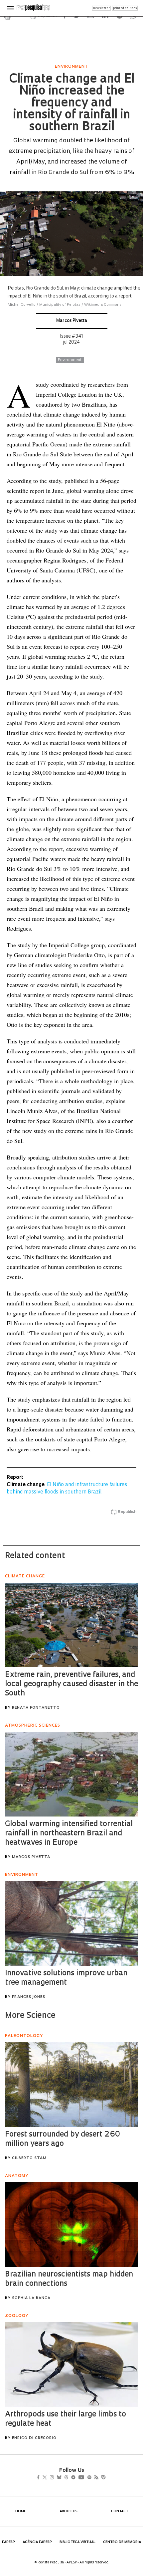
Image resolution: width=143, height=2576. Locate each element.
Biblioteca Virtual (77, 2542)
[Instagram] (56, 2478)
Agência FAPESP (37, 2542)
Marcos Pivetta (72, 321)
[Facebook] (40, 2478)
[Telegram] (85, 2478)
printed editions (125, 8)
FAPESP (8, 2542)
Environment (70, 360)
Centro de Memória (122, 2542)
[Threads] (76, 2478)
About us (69, 2511)
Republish (127, 1512)
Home (21, 2511)
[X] (47, 2478)
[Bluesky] (66, 2478)
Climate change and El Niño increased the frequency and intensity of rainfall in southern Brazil (71, 103)
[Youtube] (96, 2478)
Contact (120, 2511)
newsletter (101, 8)
